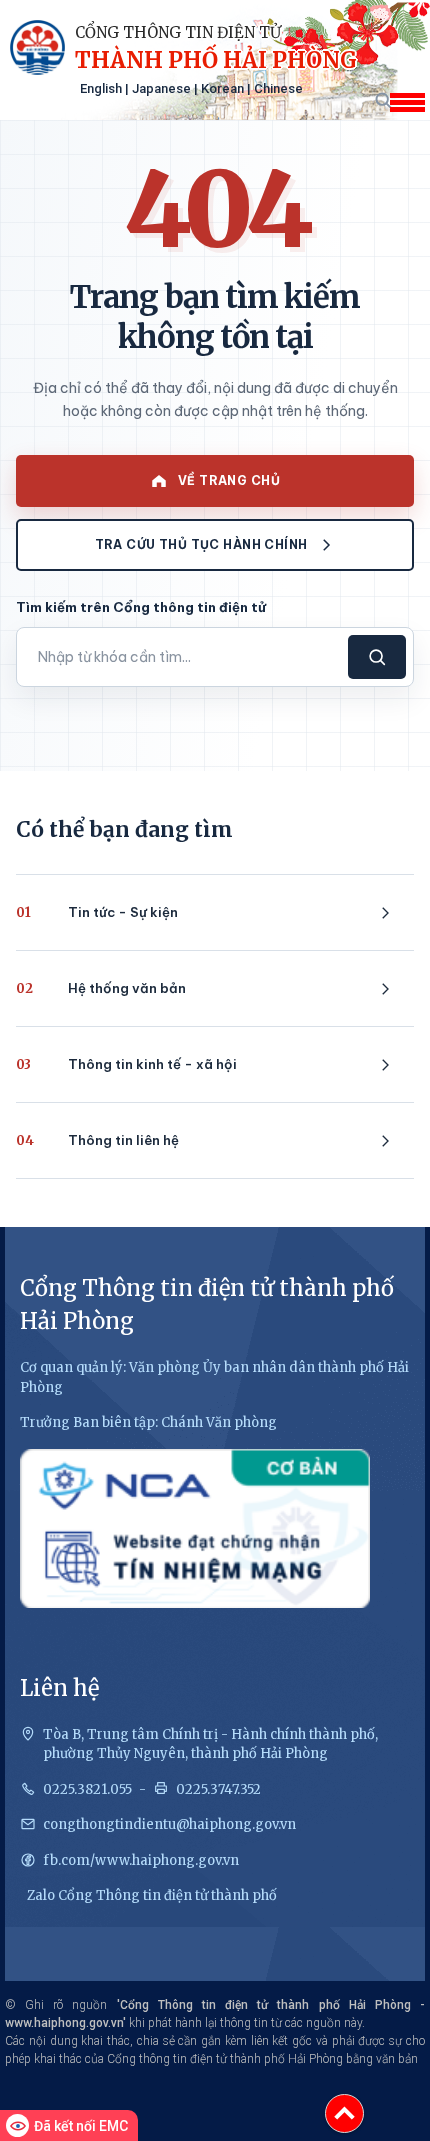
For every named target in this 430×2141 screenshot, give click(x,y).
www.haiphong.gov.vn (64, 2023)
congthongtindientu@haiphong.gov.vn (169, 1824)
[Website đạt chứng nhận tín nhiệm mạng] (195, 1528)
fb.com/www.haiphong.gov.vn (141, 1860)
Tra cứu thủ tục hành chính (201, 544)
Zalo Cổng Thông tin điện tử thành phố (152, 1895)
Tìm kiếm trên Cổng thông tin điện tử (141, 607)
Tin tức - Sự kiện (97, 912)
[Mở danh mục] (407, 102)
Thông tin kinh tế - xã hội (126, 1064)
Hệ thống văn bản (101, 988)
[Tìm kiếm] (382, 99)
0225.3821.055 (87, 1789)
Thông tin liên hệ (97, 1140)
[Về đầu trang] (344, 2113)
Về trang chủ (229, 480)
